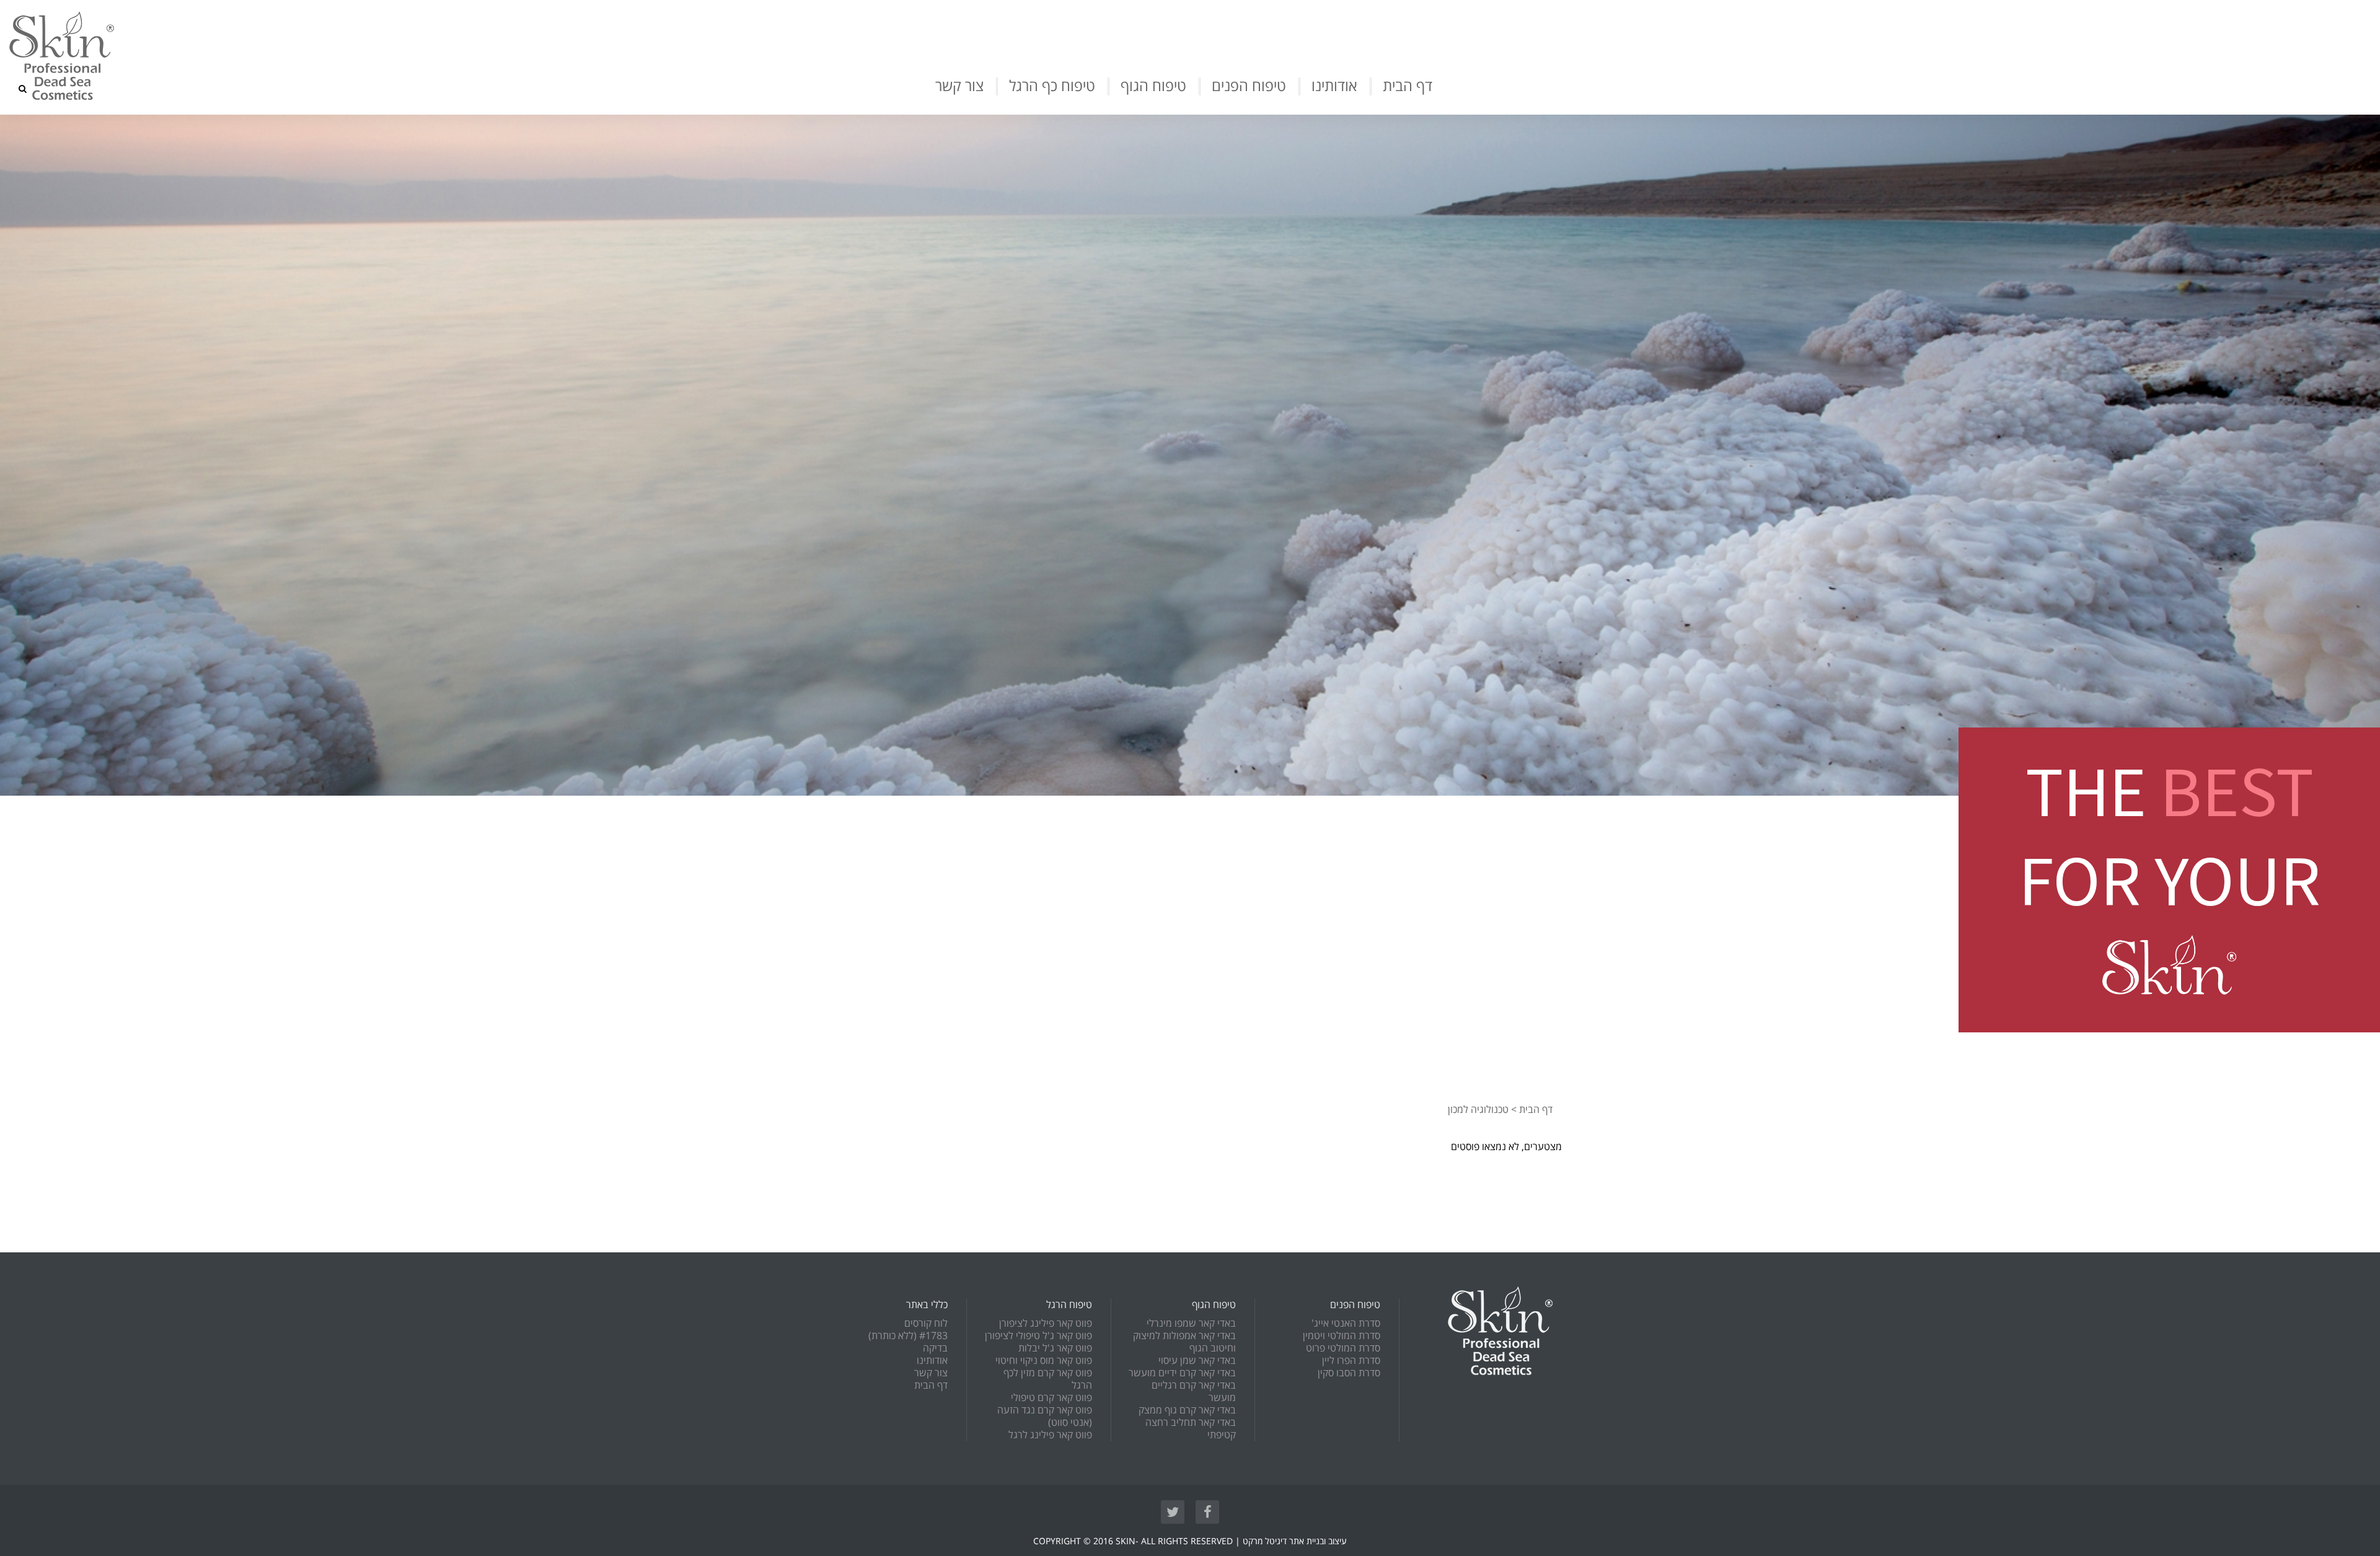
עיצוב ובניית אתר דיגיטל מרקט (1295, 1541)
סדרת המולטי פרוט (1343, 1348)
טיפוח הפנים (1249, 86)
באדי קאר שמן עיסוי (1197, 1361)
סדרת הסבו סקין (1349, 1373)
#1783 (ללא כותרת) (908, 1336)
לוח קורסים (926, 1324)
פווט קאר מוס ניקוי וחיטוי (1044, 1361)
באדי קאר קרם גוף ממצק (1187, 1410)
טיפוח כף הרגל (1052, 86)
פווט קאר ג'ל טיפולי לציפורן (1038, 1336)
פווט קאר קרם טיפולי (1051, 1398)
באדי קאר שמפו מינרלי (1191, 1324)
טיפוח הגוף (1153, 86)
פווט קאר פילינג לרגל (1050, 1435)
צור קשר (959, 86)
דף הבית (1408, 86)
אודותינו (1334, 86)
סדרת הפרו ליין (1351, 1361)
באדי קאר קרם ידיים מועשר (1182, 1373)
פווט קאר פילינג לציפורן (1046, 1324)
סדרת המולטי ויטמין (1342, 1336)
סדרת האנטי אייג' (1346, 1324)
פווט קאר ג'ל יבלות (1055, 1348)
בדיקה (935, 1348)
